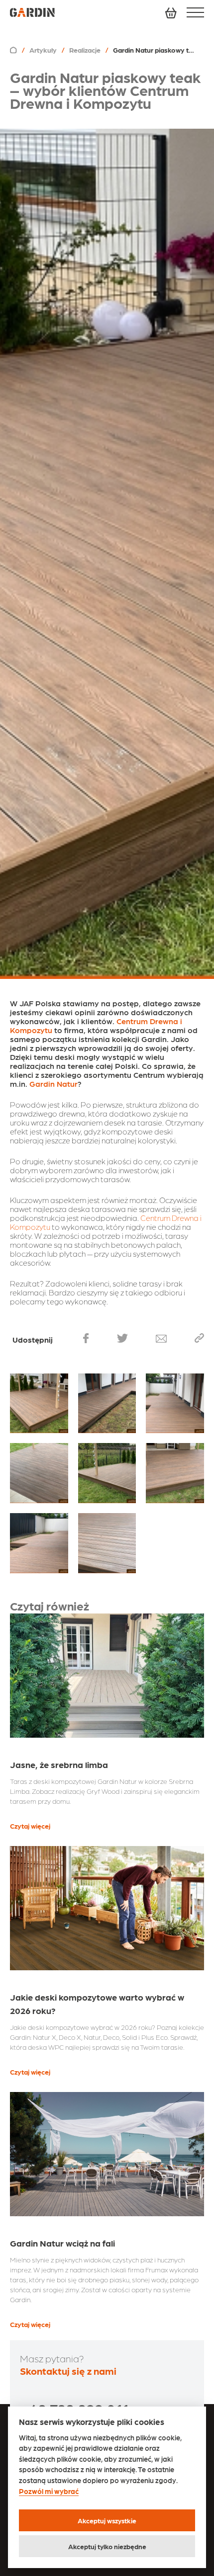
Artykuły (43, 50)
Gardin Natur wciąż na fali (62, 2243)
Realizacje (85, 50)
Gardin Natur (53, 1084)
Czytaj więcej (30, 1826)
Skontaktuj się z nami (68, 2371)
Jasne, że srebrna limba (59, 1764)
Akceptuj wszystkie (107, 2520)
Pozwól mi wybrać (49, 2491)
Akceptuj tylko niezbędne (107, 2546)
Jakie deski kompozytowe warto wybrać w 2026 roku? (97, 2004)
